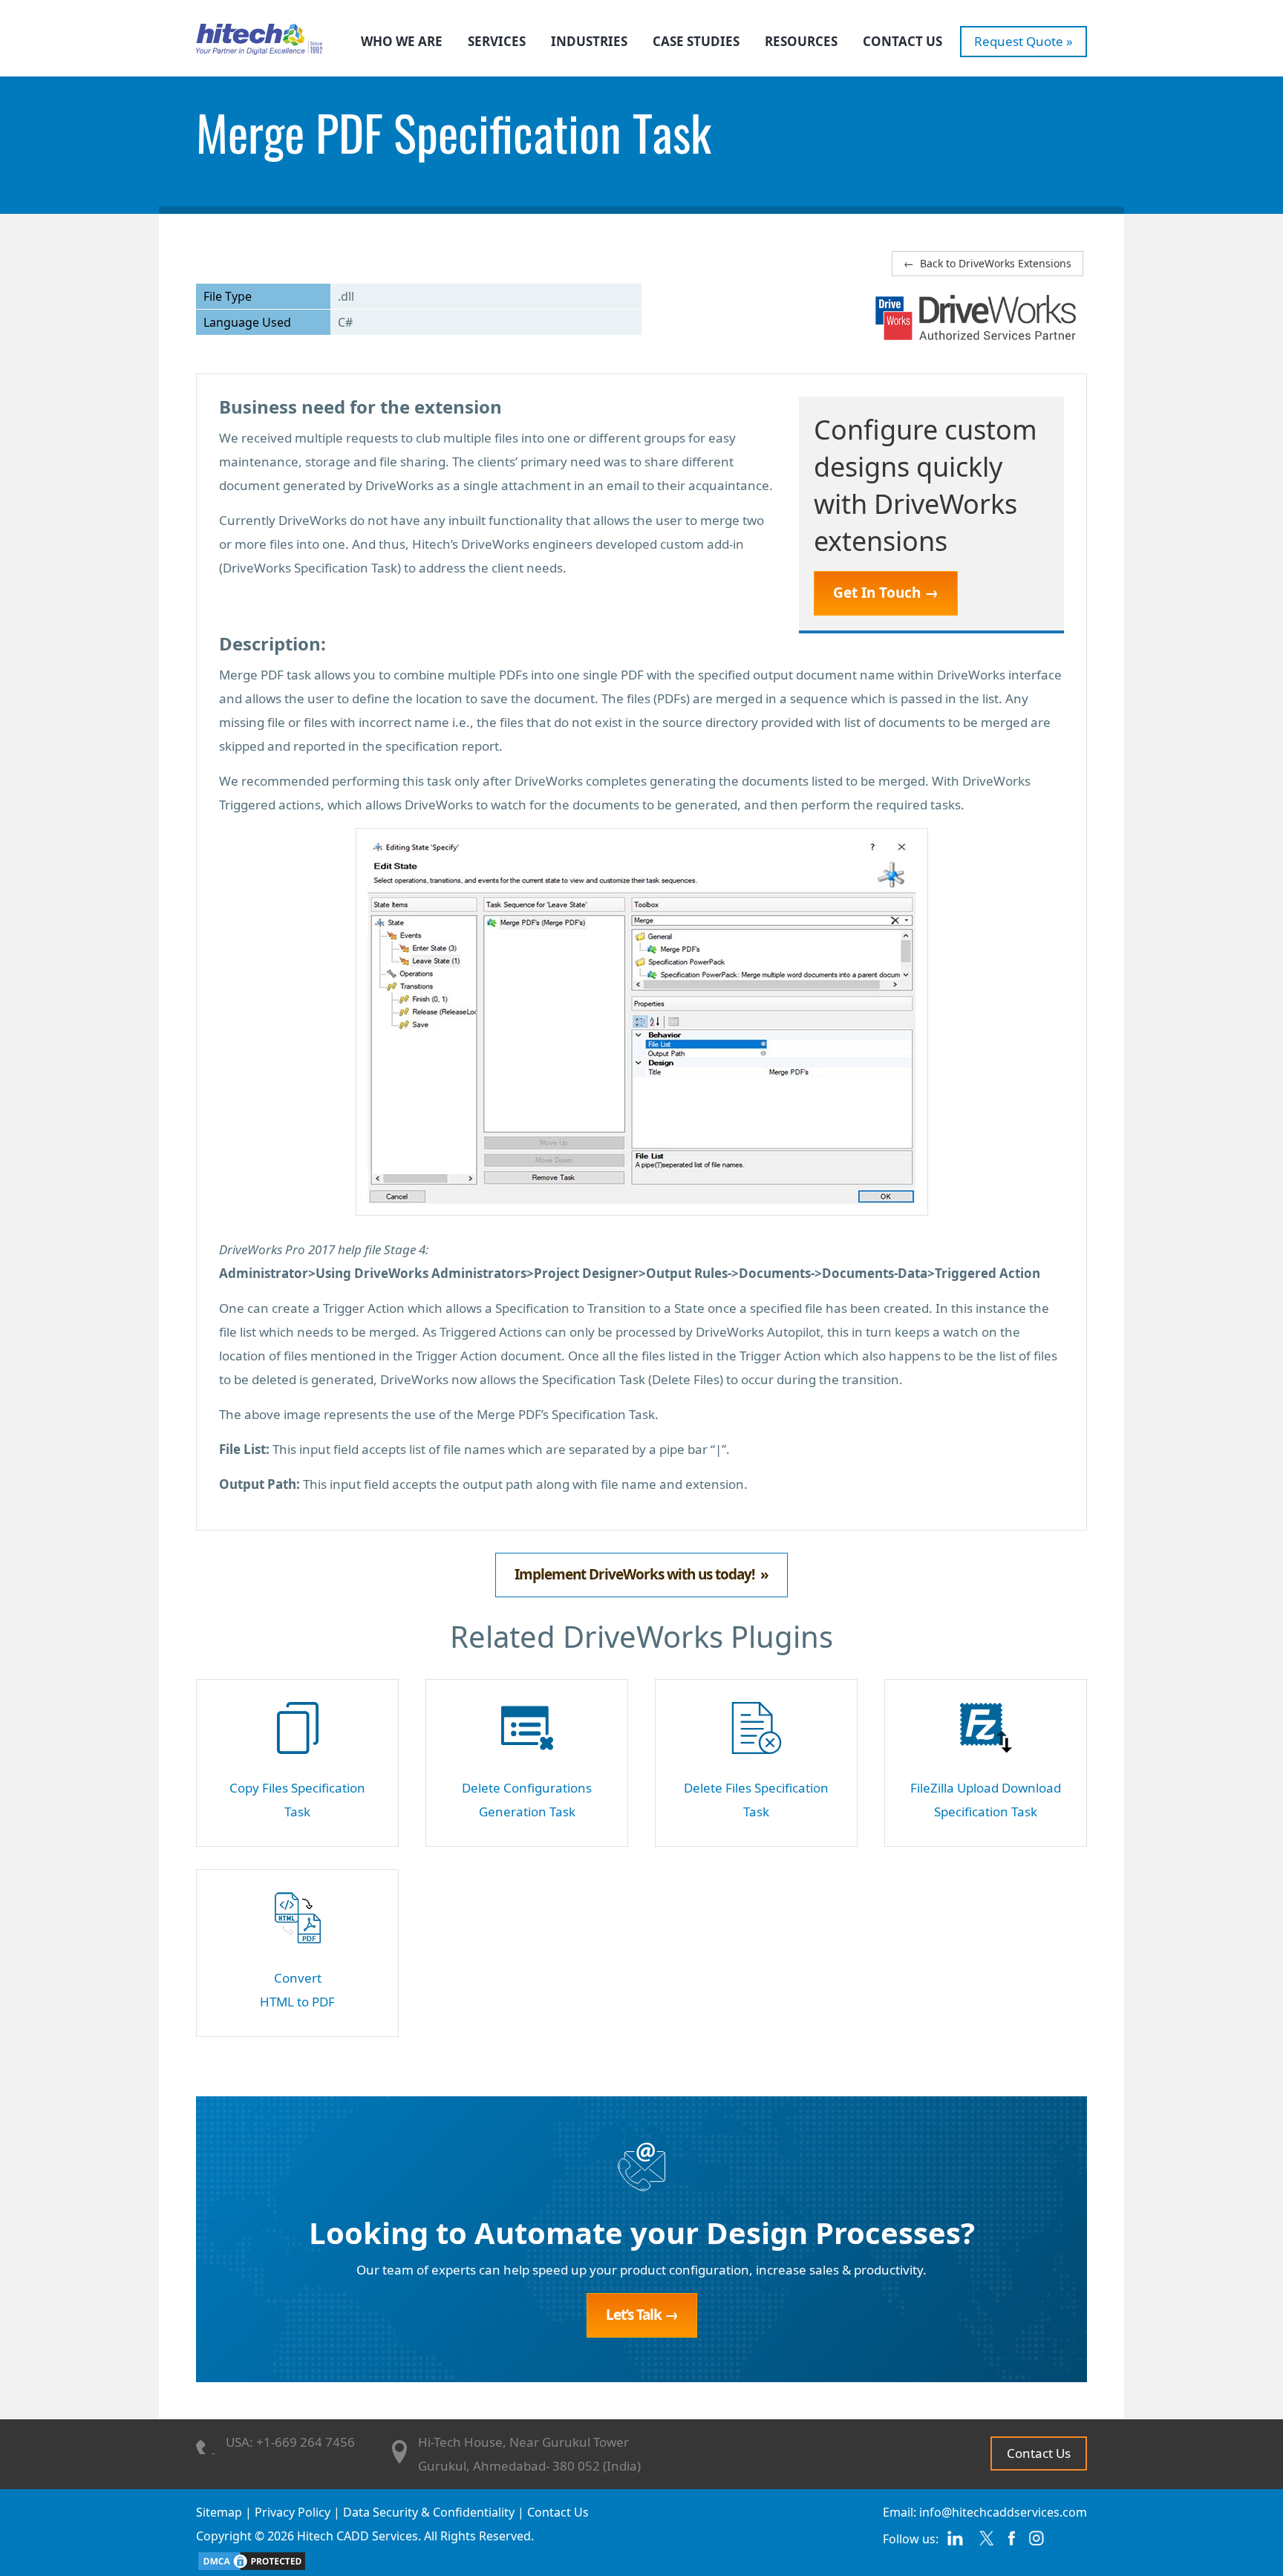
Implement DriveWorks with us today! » (641, 1574)
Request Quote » (1024, 41)
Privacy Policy (293, 2512)
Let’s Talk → (642, 2315)
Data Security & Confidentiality (429, 2512)
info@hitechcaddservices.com (1003, 2512)
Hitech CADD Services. (359, 2536)
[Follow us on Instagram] (1037, 2544)
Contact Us (902, 41)
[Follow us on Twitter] (986, 2544)
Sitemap (219, 2512)
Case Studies (696, 41)
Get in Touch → (886, 593)
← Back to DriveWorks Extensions (987, 263)
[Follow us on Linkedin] (955, 2544)
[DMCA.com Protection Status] (252, 2560)
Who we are (402, 41)
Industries (589, 41)
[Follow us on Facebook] (1012, 2544)
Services (497, 41)
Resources (801, 41)
